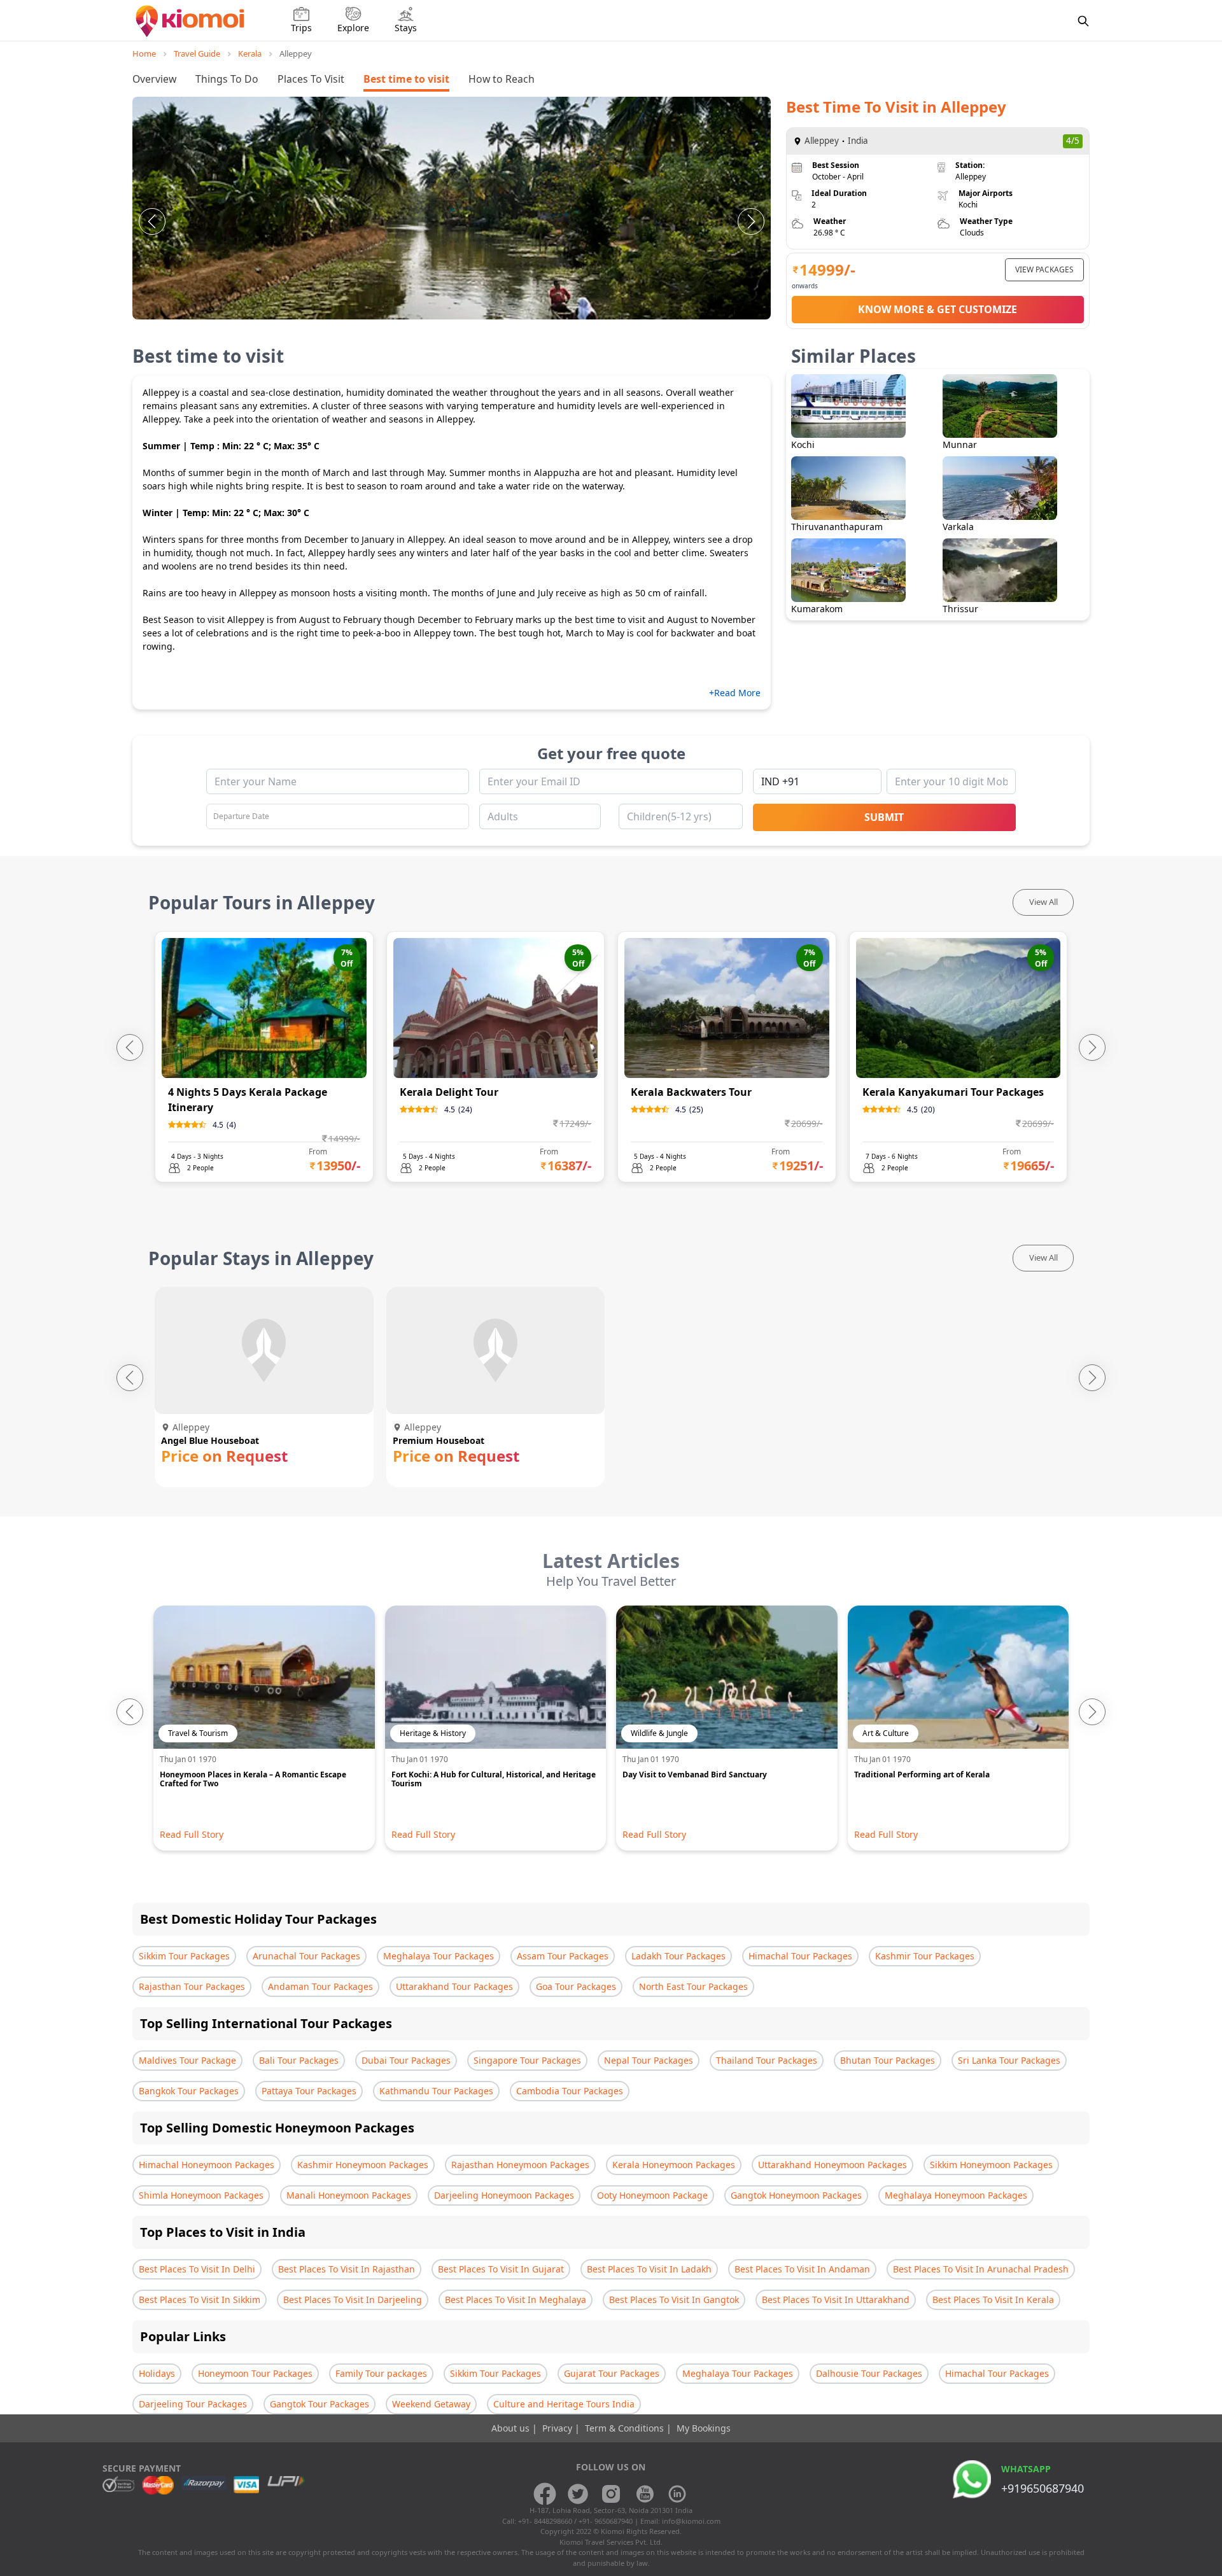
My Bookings (704, 2428)
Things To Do (227, 79)
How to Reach (502, 79)
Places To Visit (311, 79)
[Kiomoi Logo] (191, 21)
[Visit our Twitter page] (578, 2494)
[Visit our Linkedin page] (677, 2494)
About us (512, 2428)
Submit (884, 817)
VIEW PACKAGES (1044, 269)
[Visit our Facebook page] (545, 2494)
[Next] (751, 221)
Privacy (558, 2428)
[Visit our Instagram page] (611, 2494)
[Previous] (152, 221)
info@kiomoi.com (691, 2521)
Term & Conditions (626, 2428)
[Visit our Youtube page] (644, 2494)
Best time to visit (406, 79)
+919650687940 (1043, 2488)
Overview (154, 79)
